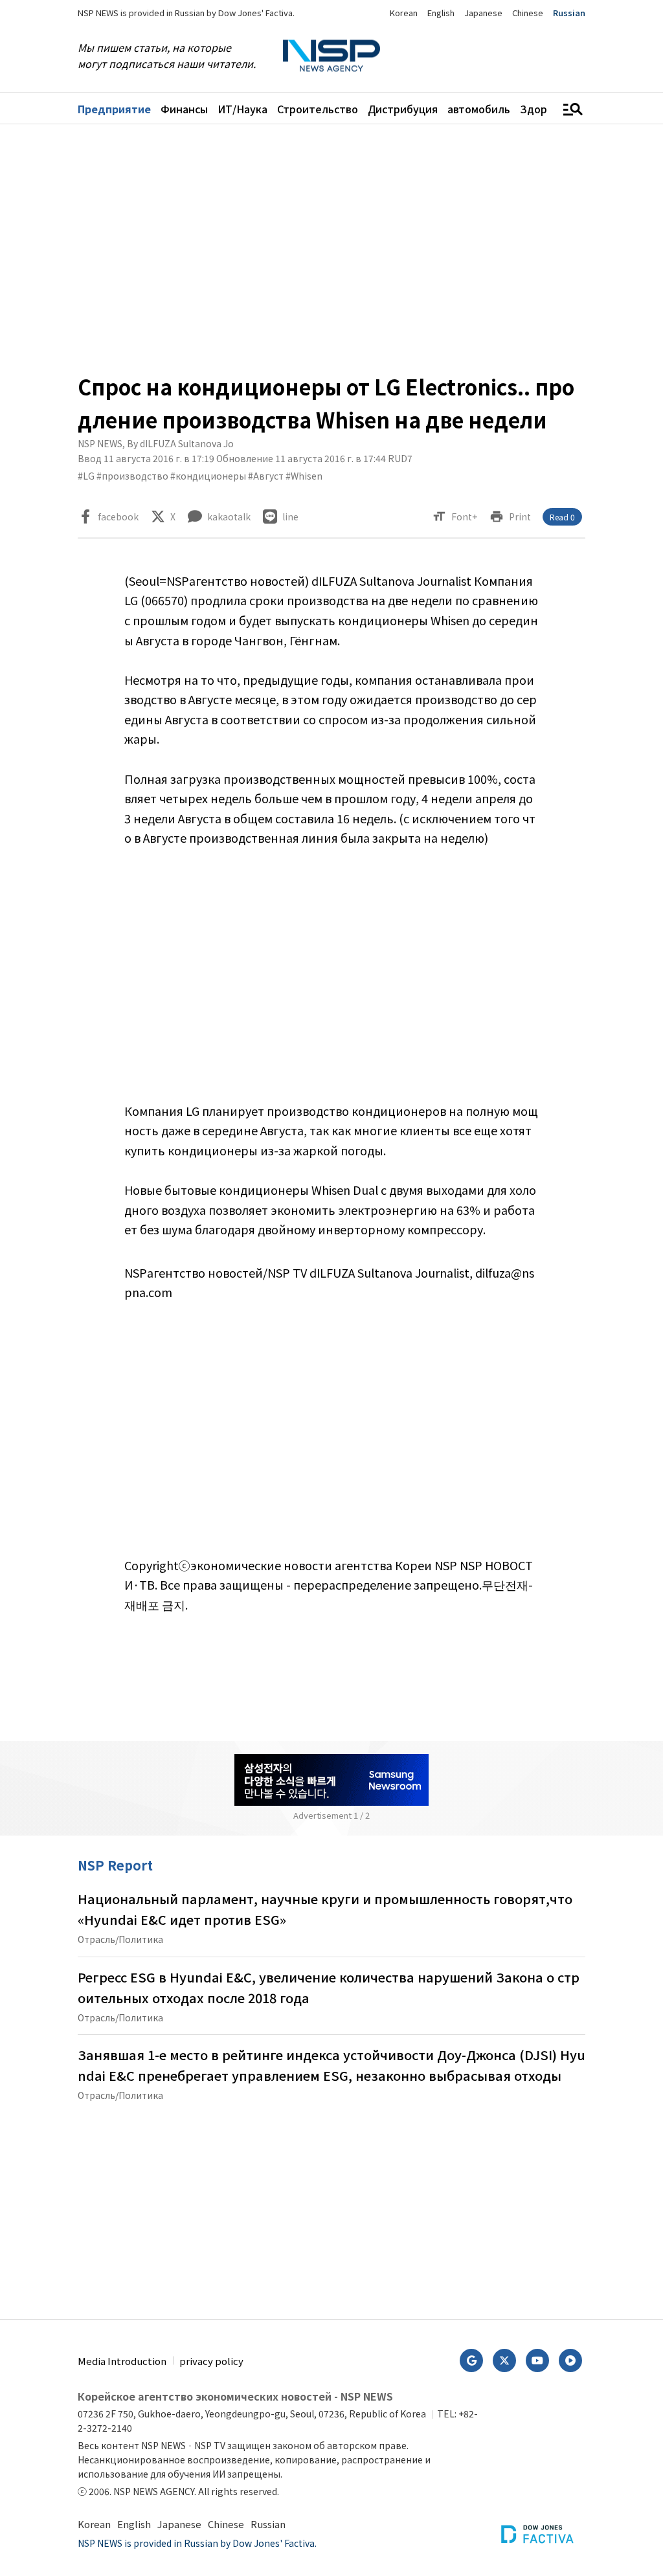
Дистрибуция (403, 109)
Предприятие (114, 109)
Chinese (528, 13)
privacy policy (211, 2361)
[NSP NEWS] (331, 56)
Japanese (483, 13)
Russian (569, 13)
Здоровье (546, 109)
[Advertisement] (331, 247)
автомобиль (479, 109)
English (441, 13)
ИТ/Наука (242, 109)
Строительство (318, 109)
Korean (404, 13)
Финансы (184, 109)
